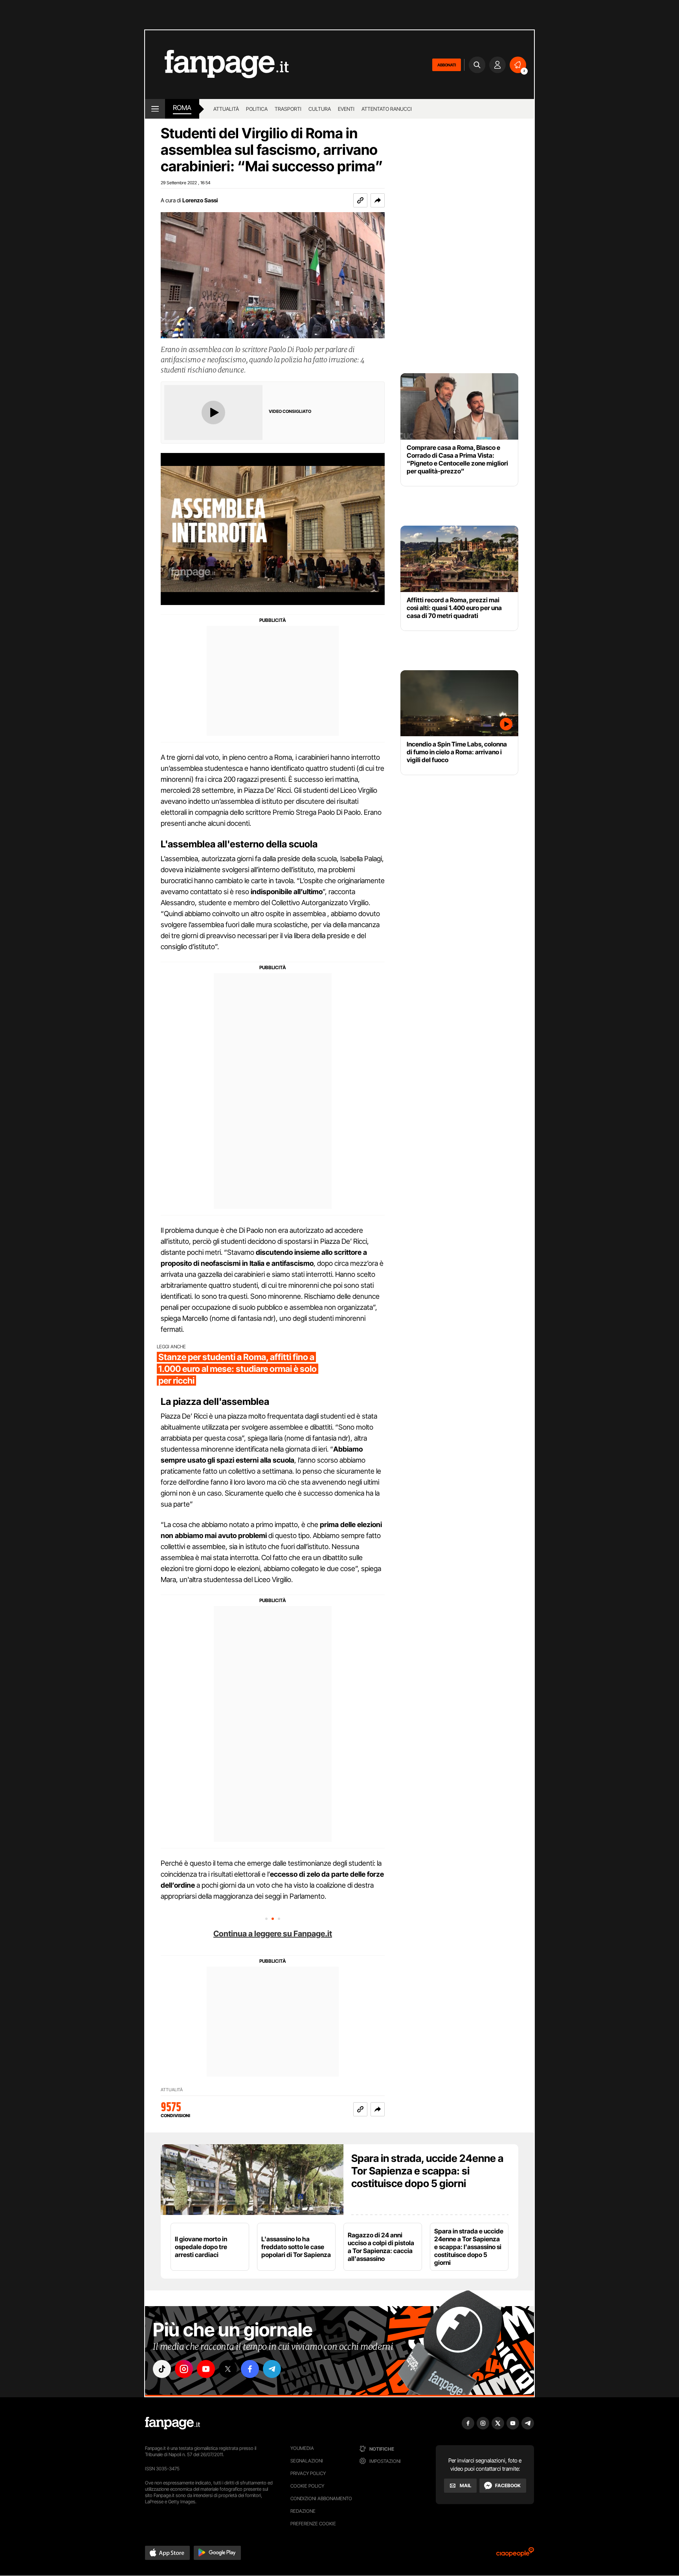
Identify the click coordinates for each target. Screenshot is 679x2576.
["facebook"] (250, 2369)
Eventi (346, 109)
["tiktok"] (162, 2369)
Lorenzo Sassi (200, 200)
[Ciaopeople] (515, 2555)
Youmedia (302, 2448)
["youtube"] (206, 2369)
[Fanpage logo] (217, 65)
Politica (257, 109)
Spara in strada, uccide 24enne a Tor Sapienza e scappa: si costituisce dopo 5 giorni (427, 2171)
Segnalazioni (307, 2461)
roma (182, 108)
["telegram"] (272, 2369)
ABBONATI (447, 65)
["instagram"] (184, 2369)
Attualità (226, 109)
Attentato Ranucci (387, 109)
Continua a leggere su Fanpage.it (273, 1934)
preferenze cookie (313, 2524)
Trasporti (288, 109)
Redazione (303, 2511)
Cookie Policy (307, 2486)
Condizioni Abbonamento (321, 2498)
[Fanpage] (173, 2423)
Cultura (320, 109)
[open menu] (155, 109)
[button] (378, 200)
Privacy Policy (308, 2473)
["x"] (228, 2369)
